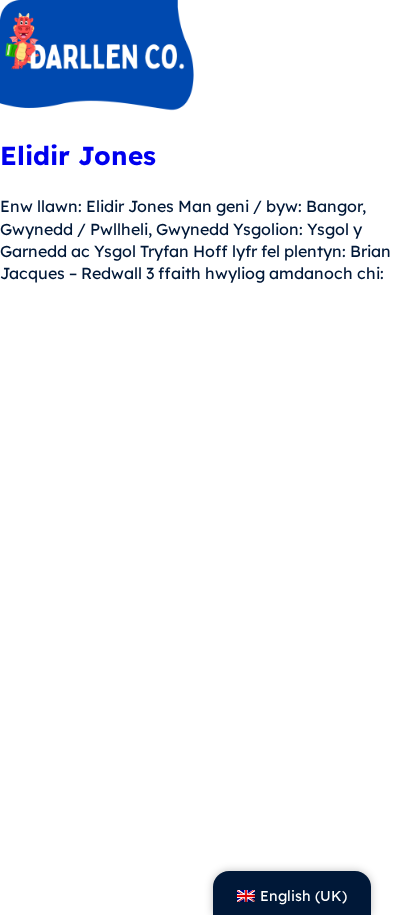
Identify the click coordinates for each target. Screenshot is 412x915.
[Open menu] (384, 58)
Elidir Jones (78, 155)
